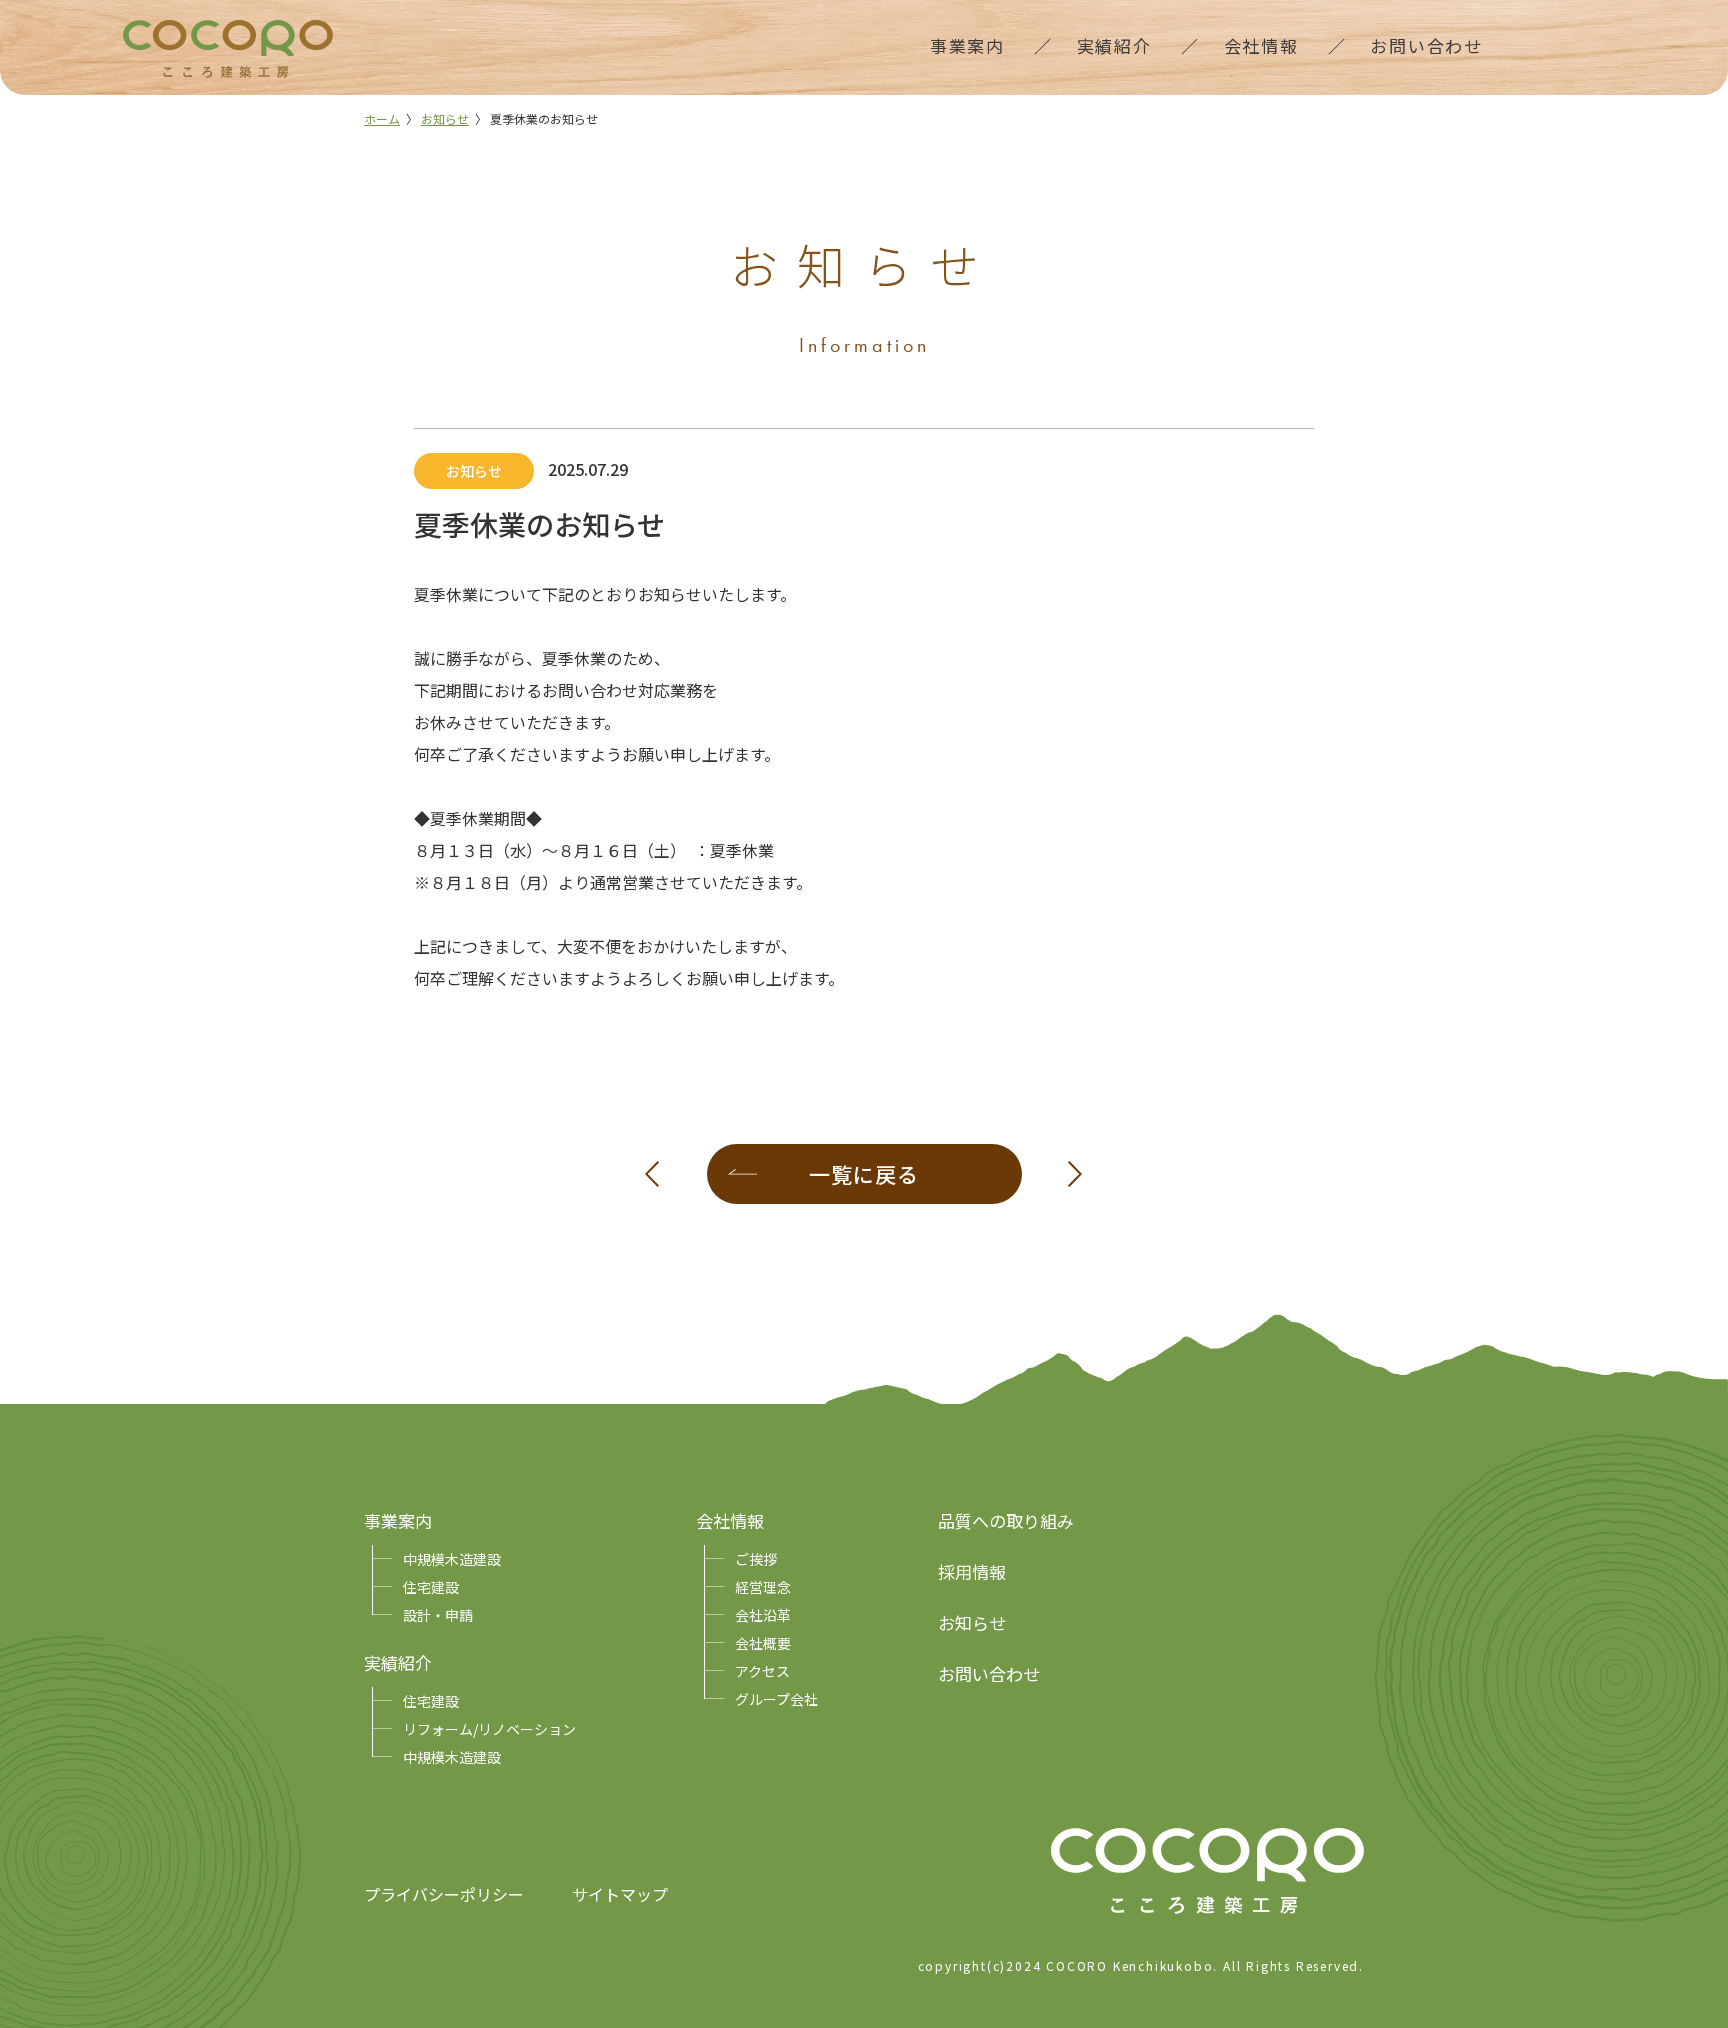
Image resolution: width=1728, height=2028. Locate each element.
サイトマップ (620, 1894)
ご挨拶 (756, 1559)
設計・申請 (438, 1615)
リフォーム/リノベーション (489, 1729)
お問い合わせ (989, 1673)
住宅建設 (431, 1587)
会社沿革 (763, 1615)
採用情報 (972, 1571)
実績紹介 (398, 1662)
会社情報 (730, 1520)
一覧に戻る (863, 1174)
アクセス (762, 1671)
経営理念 (763, 1587)
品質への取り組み (1006, 1520)
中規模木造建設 (452, 1559)
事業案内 (398, 1520)
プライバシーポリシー (444, 1894)
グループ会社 (776, 1699)
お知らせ (445, 118)
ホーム (382, 118)
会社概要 (763, 1643)
